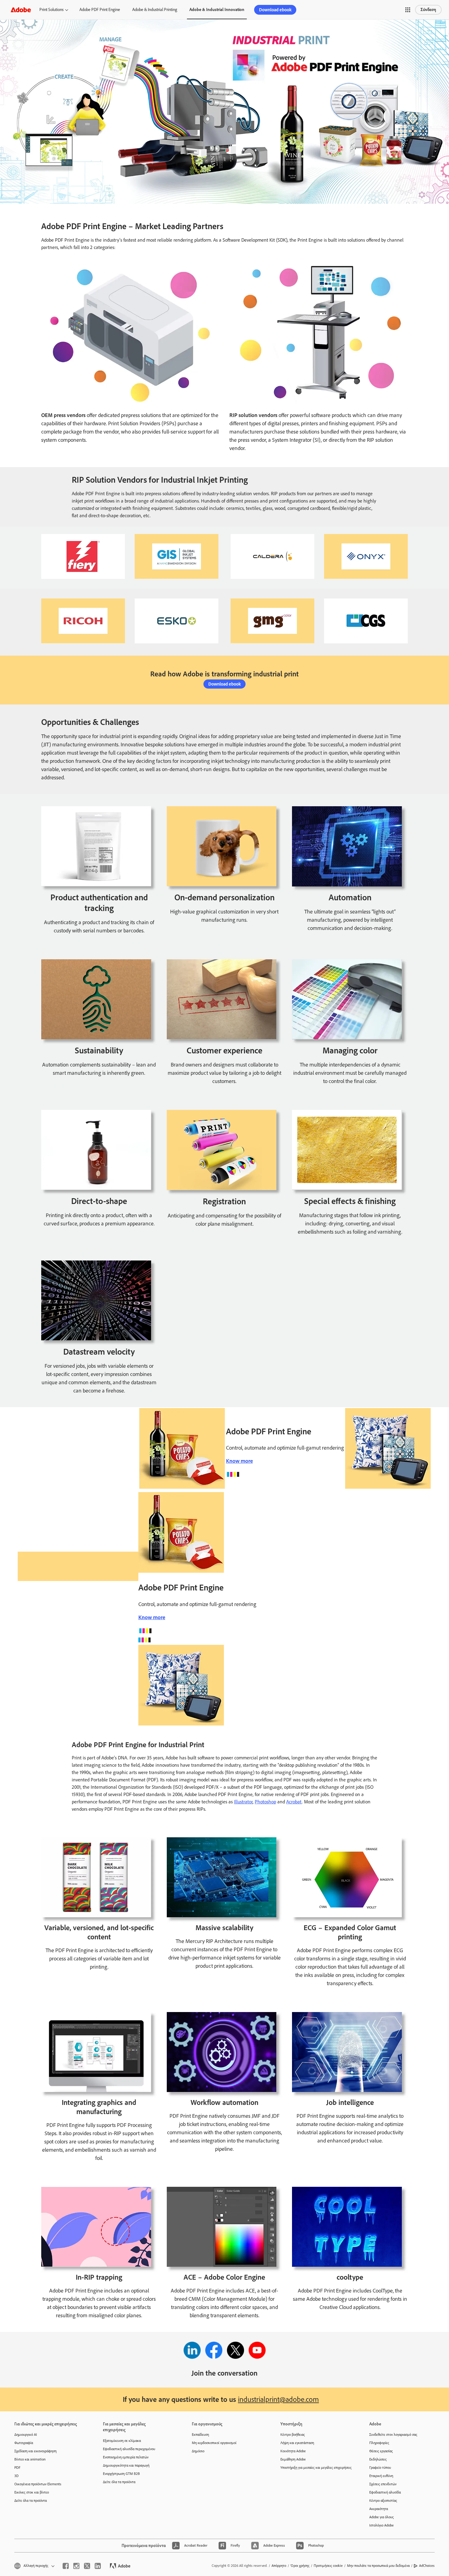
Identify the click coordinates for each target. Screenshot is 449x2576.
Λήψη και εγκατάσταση (297, 2443)
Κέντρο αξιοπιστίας (383, 2501)
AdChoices (427, 2566)
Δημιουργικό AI (26, 2435)
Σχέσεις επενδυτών (383, 2484)
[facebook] (66, 2566)
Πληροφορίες (379, 2443)
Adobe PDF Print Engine (100, 10)
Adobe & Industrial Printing (155, 10)
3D (16, 2476)
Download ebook (275, 10)
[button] (408, 10)
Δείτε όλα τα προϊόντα (31, 2501)
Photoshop (265, 1802)
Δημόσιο (198, 2451)
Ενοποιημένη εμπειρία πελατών (126, 2457)
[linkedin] (98, 2566)
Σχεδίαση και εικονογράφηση (35, 2451)
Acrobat (294, 1802)
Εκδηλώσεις (378, 2459)
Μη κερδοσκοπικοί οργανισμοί (214, 2443)
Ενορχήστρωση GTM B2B (121, 2474)
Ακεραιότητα (379, 2509)
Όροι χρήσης (300, 2566)
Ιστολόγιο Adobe (381, 2525)
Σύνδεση (428, 10)
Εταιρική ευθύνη (381, 2476)
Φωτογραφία (24, 2443)
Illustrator (243, 1802)
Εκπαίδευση (200, 2435)
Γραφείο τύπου (380, 2468)
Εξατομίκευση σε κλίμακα (122, 2441)
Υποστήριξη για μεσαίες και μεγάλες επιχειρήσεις (316, 2468)
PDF (17, 2468)
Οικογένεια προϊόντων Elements (38, 2484)
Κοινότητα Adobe (293, 2451)
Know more (239, 1461)
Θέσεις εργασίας (381, 2451)
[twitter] (87, 2566)
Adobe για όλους (381, 2517)
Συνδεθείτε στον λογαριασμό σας (393, 2435)
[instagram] (76, 2566)
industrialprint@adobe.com (278, 2399)
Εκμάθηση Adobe (293, 2459)
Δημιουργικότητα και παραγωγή (126, 2465)
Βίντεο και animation (30, 2459)
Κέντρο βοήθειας (293, 2435)
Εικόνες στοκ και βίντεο (32, 2492)
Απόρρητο (279, 2566)
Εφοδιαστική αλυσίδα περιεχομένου (129, 2449)
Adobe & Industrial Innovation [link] (217, 10)
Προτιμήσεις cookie (328, 2566)
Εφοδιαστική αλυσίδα (385, 2492)
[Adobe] (21, 10)
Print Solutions (51, 10)
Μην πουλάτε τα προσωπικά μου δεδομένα (378, 2566)
